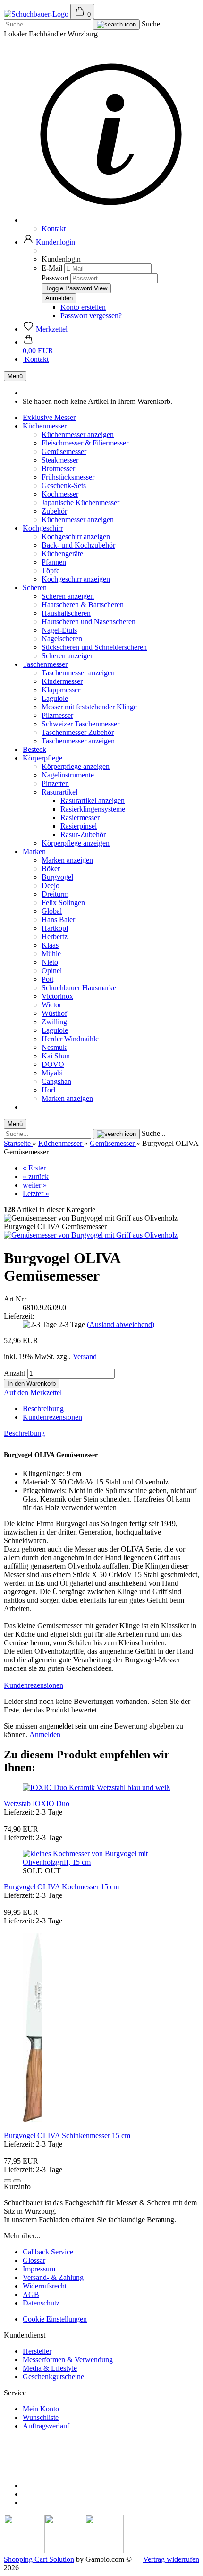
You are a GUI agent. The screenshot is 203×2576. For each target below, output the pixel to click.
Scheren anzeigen (68, 596)
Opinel (52, 971)
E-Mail (52, 268)
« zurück (36, 1176)
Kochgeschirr (43, 528)
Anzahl (15, 1373)
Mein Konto (41, 2409)
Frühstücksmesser (68, 477)
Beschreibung (43, 1409)
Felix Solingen (63, 903)
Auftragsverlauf (46, 2426)
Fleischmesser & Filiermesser (85, 443)
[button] (49, 242)
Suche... (154, 24)
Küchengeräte (62, 554)
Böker (51, 869)
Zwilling (54, 1022)
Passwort (55, 278)
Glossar (34, 2260)
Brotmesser (58, 468)
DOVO (53, 1064)
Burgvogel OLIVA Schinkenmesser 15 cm (67, 2135)
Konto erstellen (83, 307)
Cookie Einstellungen (55, 2319)
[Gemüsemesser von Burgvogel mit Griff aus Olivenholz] (91, 1235)
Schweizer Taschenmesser (80, 724)
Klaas (50, 945)
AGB (31, 2294)
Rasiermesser (80, 817)
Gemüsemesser (64, 451)
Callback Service (48, 2252)
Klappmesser (61, 690)
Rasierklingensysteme (93, 809)
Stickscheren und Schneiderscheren (94, 647)
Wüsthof (54, 1013)
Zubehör (54, 511)
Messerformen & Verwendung (68, 2360)
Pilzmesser (57, 715)
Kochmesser (60, 494)
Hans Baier (58, 920)
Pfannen (54, 562)
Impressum (39, 2269)
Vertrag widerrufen (171, 2559)
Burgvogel (57, 877)
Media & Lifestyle (50, 2368)
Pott (47, 979)
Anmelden (45, 1734)
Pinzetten (55, 783)
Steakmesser (60, 460)
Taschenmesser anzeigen (78, 673)
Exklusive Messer (49, 417)
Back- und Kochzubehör (78, 545)
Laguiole (55, 698)
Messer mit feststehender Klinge (89, 707)
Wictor (51, 1005)
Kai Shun (56, 1056)
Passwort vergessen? (91, 316)
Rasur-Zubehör (83, 834)
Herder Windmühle (70, 1039)
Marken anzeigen (67, 860)
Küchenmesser (45, 426)
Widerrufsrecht (45, 2286)
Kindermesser (62, 681)
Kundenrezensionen (52, 1417)
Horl (48, 1090)
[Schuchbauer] (37, 14)
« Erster (34, 1168)
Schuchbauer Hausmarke (79, 988)
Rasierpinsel (79, 826)
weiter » (35, 1185)
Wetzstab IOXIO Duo (37, 1803)
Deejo (51, 886)
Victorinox (57, 996)
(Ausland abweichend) (121, 1324)
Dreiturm (55, 894)
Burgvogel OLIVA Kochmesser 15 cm (61, 1887)
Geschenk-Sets (64, 485)
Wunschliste (41, 2417)
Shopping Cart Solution (39, 2559)
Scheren (35, 588)
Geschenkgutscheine (53, 2377)
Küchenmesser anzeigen (78, 434)
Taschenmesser (45, 664)
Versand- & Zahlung (53, 2277)
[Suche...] (116, 25)
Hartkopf (55, 928)
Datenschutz (41, 2303)
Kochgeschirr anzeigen (76, 537)
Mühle (51, 954)
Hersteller (37, 2351)
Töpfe (51, 571)
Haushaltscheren (66, 613)
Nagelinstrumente (68, 775)
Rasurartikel (59, 792)
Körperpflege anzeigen (76, 766)
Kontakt (54, 229)
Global (52, 911)
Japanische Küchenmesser (80, 502)
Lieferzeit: (19, 1316)
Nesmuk (54, 1047)
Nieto (50, 962)
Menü (15, 376)
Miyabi (52, 1073)
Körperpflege (42, 758)
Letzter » (36, 1193)
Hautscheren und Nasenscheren (89, 622)
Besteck (34, 749)
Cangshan (56, 1081)
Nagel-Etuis (59, 630)
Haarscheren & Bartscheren (83, 605)
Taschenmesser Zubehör (78, 732)
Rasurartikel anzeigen (93, 800)
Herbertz (55, 937)
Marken (34, 851)
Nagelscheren (62, 639)
